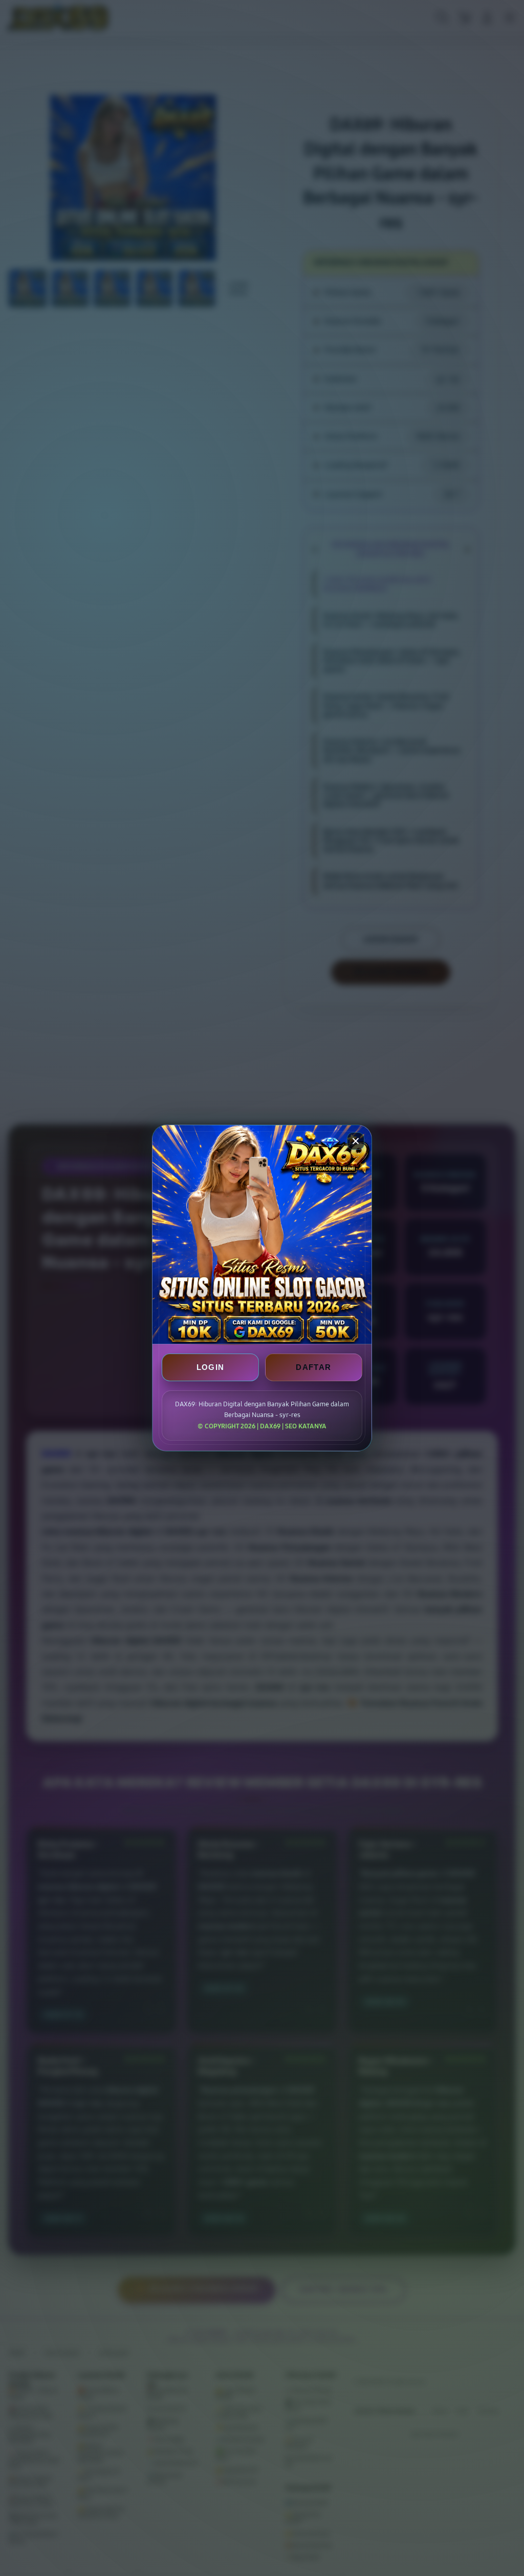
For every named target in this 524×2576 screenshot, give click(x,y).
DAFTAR (313, 1367)
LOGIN (211, 1367)
